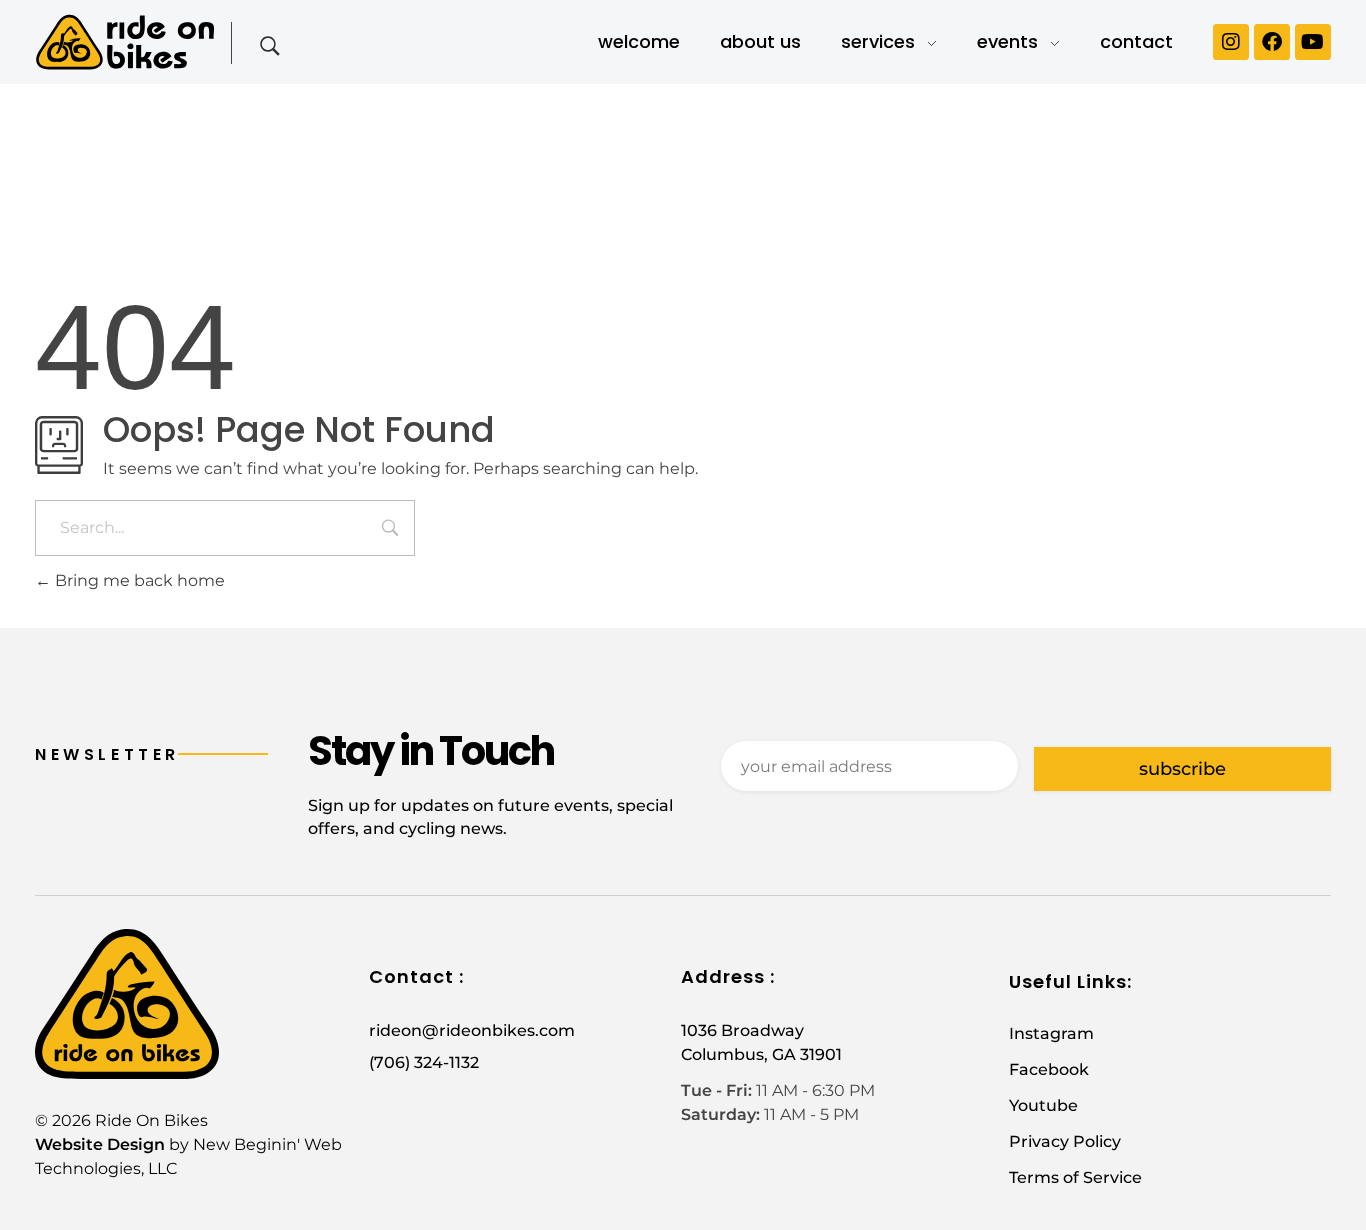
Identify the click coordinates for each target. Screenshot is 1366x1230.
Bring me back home (138, 580)
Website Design (100, 1144)
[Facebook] (1272, 42)
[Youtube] (1313, 42)
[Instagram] (1231, 42)
